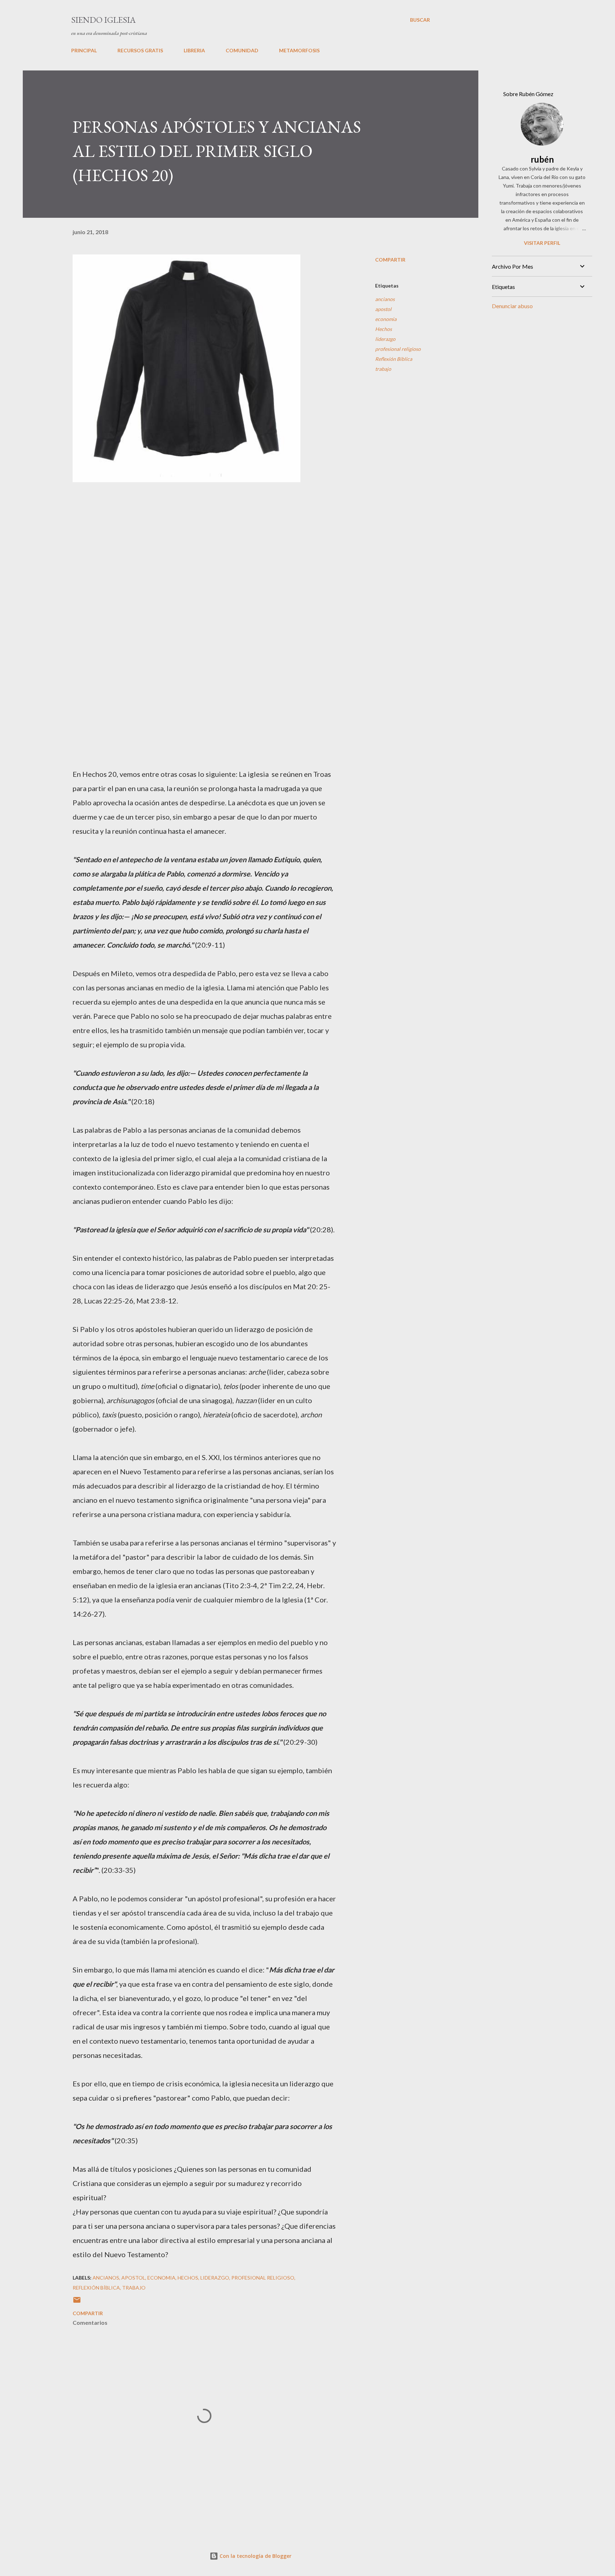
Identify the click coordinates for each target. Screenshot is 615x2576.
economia (386, 319)
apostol (383, 309)
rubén (542, 159)
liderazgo (385, 339)
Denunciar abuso (512, 306)
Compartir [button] (390, 260)
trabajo (383, 369)
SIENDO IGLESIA (103, 20)
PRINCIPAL (84, 50)
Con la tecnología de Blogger (255, 2556)
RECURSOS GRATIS (140, 50)
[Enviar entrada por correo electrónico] (77, 2302)
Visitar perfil (542, 243)
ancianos (385, 299)
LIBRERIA (194, 50)
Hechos (383, 329)
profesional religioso (398, 349)
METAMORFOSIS (299, 50)
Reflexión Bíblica (394, 359)
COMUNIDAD (242, 50)
